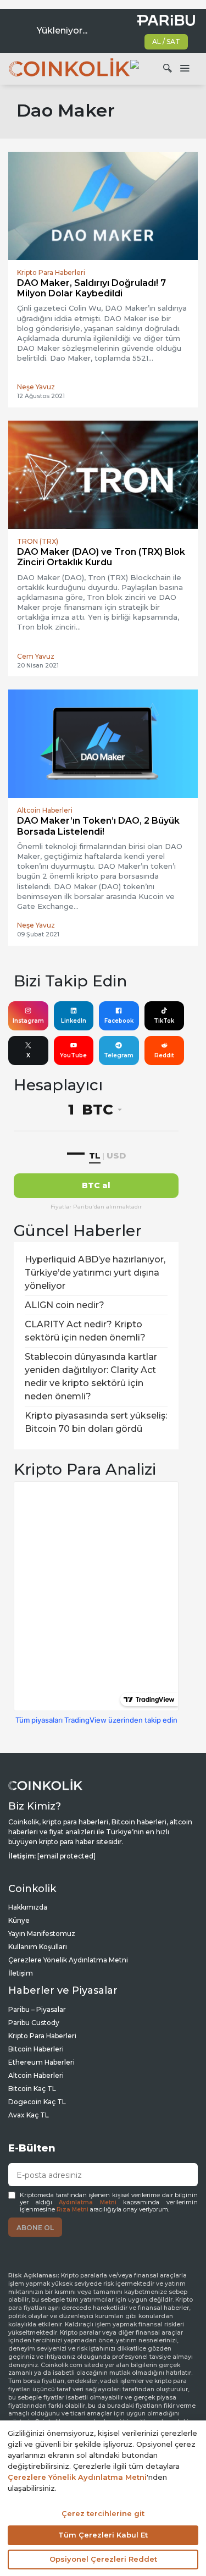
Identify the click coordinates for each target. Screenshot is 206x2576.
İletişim (21, 1973)
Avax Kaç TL (29, 2115)
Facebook (119, 1021)
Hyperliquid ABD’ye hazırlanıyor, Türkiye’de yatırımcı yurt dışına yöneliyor (95, 1273)
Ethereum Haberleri (41, 2062)
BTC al (96, 1185)
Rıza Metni (73, 2210)
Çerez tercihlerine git (103, 2513)
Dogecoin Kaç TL (37, 2102)
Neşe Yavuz (36, 387)
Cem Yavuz (36, 656)
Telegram (119, 1055)
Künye (19, 1920)
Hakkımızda (28, 1907)
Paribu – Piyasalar (37, 2009)
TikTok (164, 1021)
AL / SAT (166, 42)
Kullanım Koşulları (38, 1947)
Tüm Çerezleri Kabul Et (103, 2535)
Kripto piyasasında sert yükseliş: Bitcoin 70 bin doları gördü (96, 1422)
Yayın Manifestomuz (42, 1934)
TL (95, 1155)
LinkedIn (74, 1021)
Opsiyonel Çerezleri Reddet (103, 2559)
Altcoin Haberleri (36, 2075)
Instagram (28, 1021)
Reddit (164, 1055)
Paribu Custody (34, 2023)
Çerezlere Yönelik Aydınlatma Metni (68, 1960)
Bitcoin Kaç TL (32, 2089)
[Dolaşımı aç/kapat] (185, 69)
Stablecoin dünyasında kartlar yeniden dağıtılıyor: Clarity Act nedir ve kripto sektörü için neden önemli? (91, 1377)
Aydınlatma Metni (88, 2202)
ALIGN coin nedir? (65, 1305)
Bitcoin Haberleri (36, 2049)
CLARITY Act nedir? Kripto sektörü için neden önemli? (85, 1331)
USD (116, 1155)
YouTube (73, 1055)
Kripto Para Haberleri (42, 2036)
